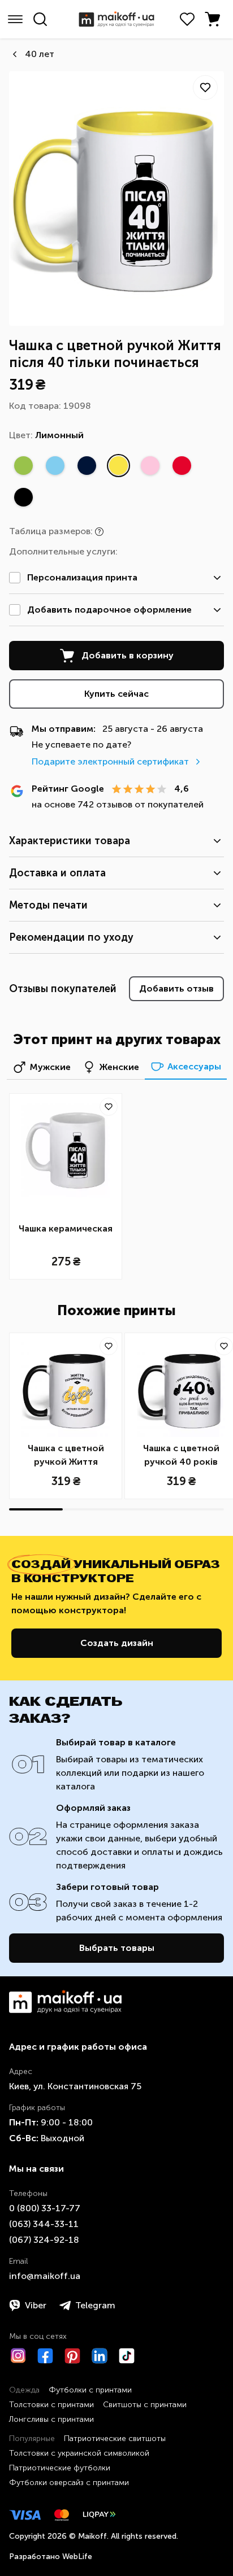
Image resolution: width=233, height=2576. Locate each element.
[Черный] (23, 497)
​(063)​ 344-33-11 (44, 2224)
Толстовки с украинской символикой (79, 2453)
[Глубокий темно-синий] (87, 465)
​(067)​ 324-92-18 (44, 2240)
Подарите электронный (110, 761)
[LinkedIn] (100, 2356)
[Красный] (182, 465)
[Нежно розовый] (150, 465)
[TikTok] (127, 2356)
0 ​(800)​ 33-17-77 (45, 2208)
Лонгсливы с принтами (51, 2419)
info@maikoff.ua (45, 2276)
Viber (36, 2305)
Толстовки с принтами (51, 2405)
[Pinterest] (72, 2356)
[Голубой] (55, 465)
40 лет (40, 54)
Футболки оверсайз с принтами (69, 2483)
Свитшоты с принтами (145, 2405)
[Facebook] (45, 2356)
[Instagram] (18, 2356)
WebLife (77, 2557)
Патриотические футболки (60, 2468)
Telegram (95, 2305)
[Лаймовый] (23, 465)
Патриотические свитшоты (115, 2439)
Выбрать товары (117, 1948)
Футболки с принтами (90, 2390)
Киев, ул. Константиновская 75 (75, 2086)
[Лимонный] (118, 465)
